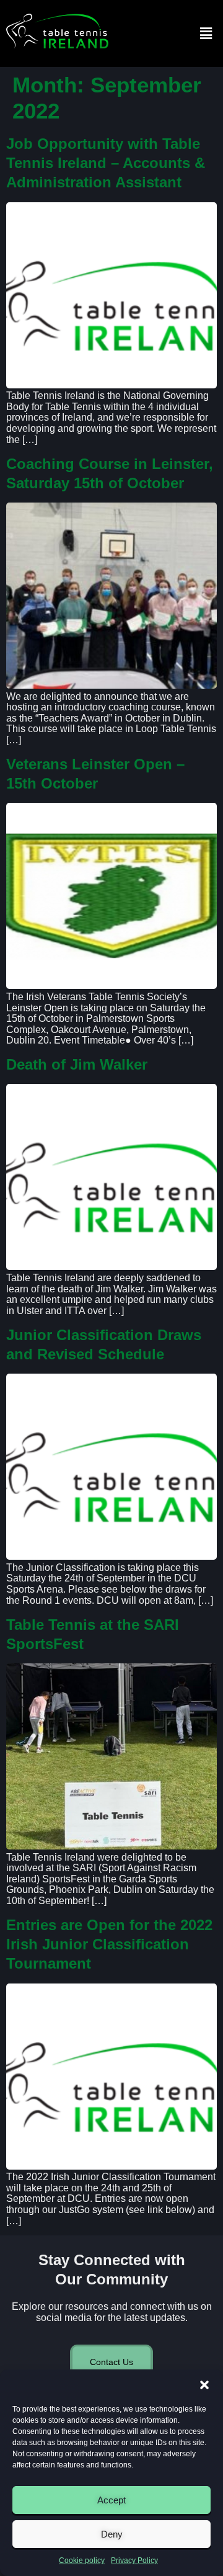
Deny (112, 2534)
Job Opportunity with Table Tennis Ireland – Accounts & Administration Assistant (106, 163)
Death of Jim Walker (77, 1064)
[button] (204, 2385)
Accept (111, 2500)
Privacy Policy (134, 2560)
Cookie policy (82, 2560)
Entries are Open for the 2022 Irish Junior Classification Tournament (109, 1944)
